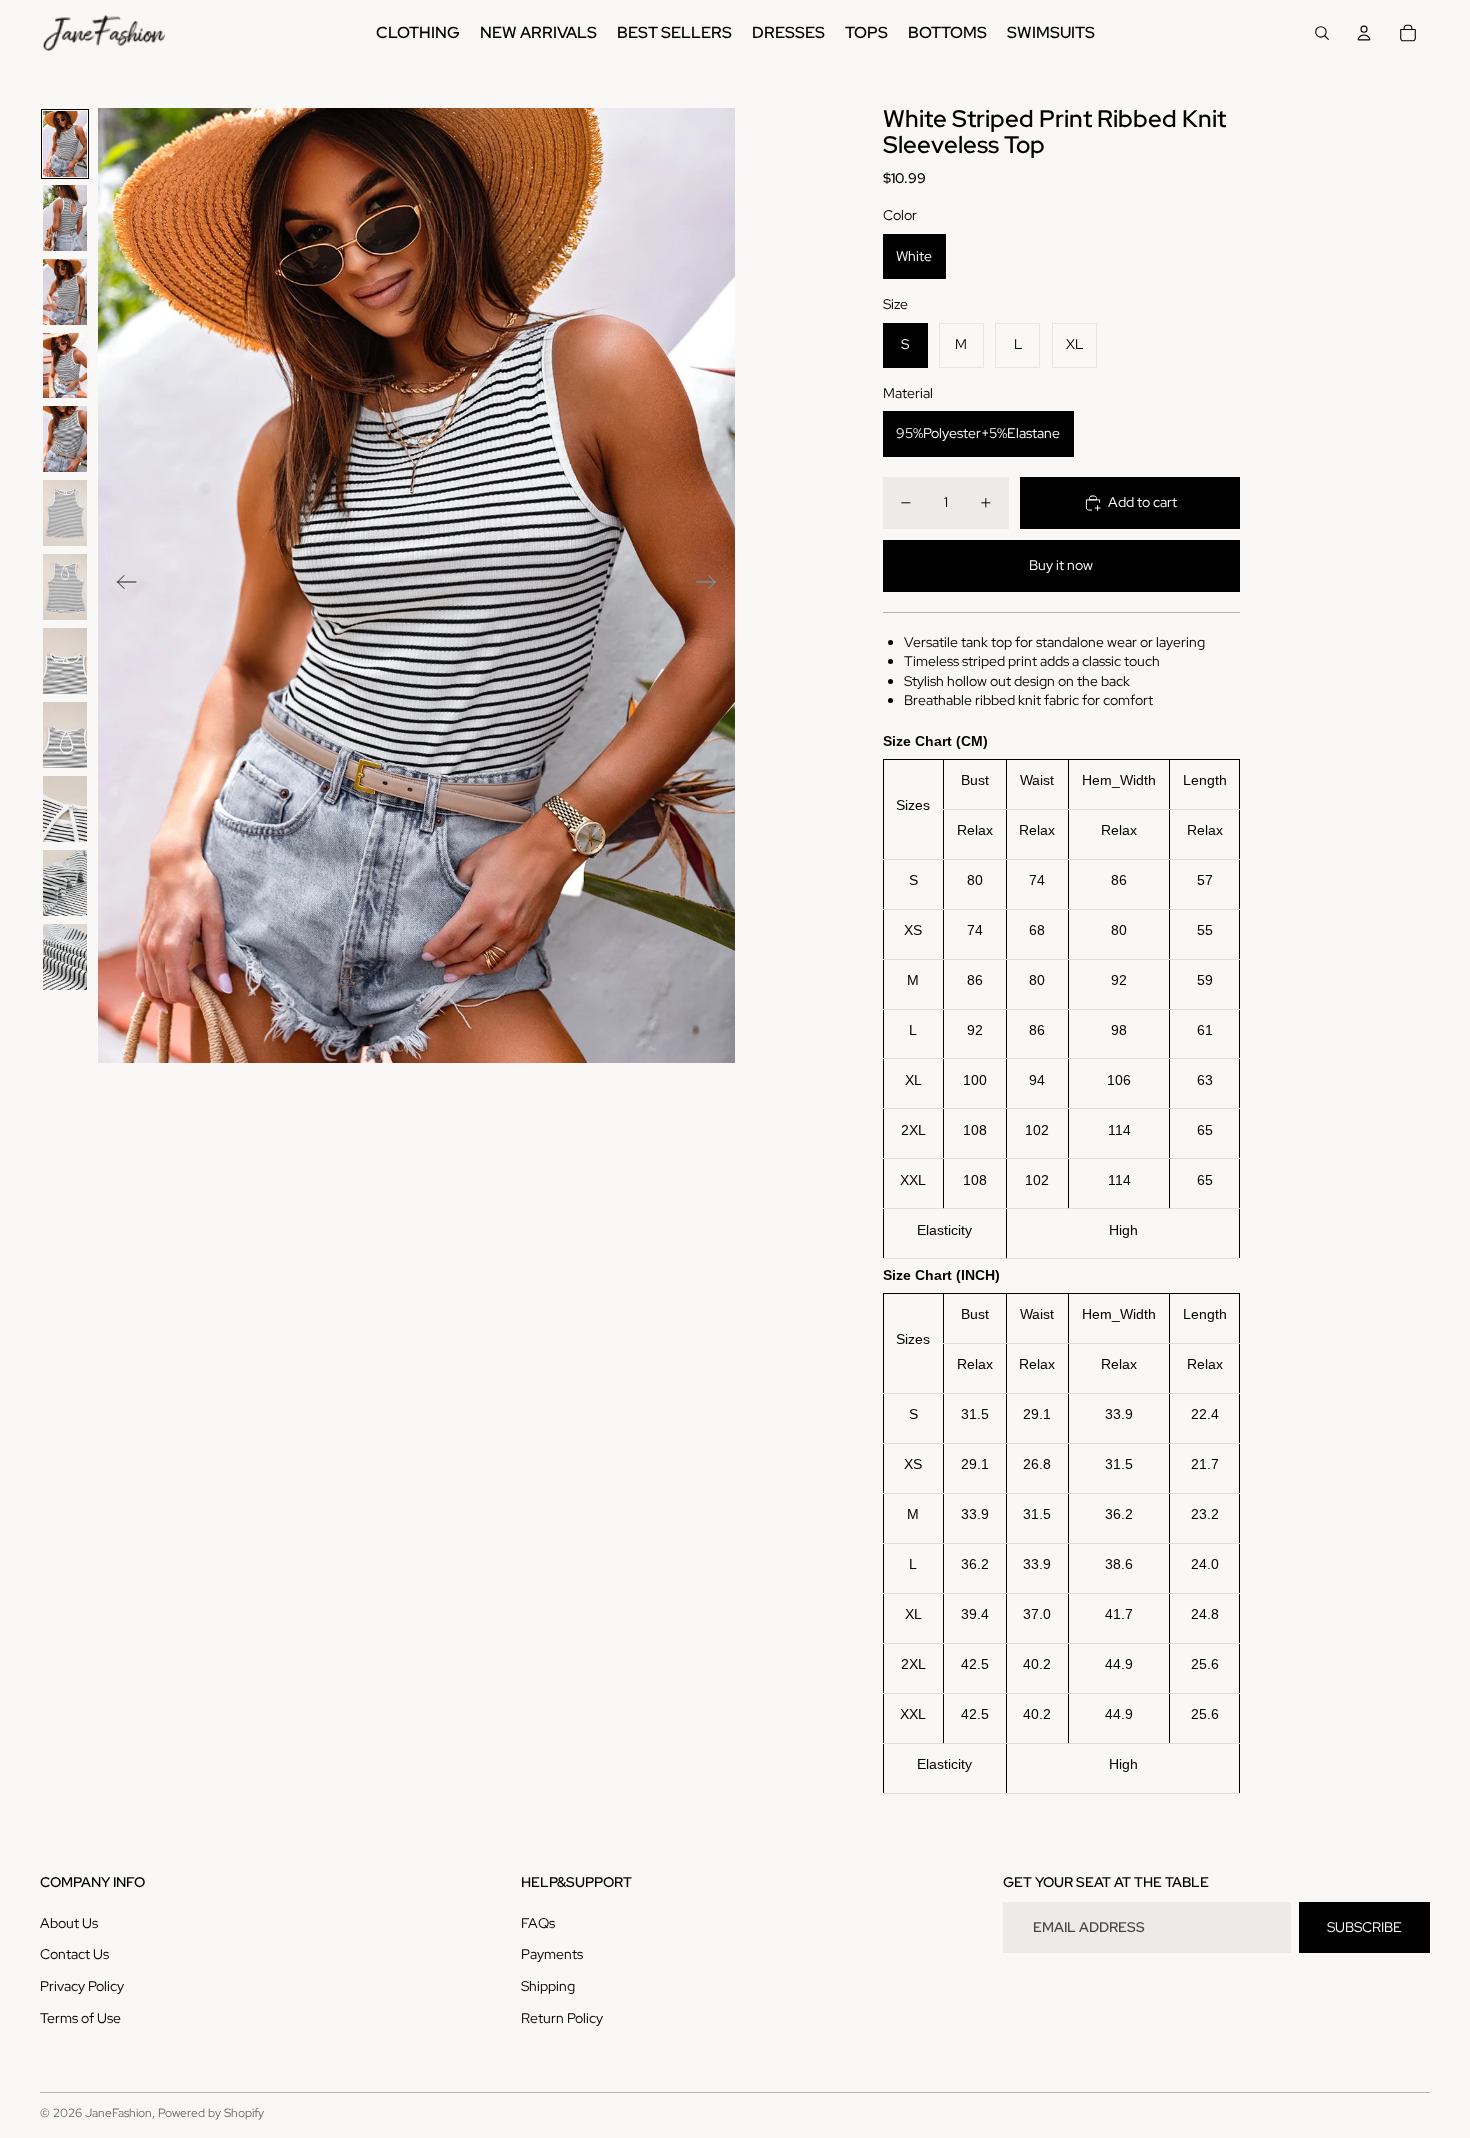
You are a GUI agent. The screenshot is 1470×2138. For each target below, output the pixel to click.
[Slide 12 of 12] (65, 957)
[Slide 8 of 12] (65, 661)
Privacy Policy (82, 1986)
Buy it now (1061, 565)
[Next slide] (712, 585)
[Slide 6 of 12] (65, 513)
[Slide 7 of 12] (65, 587)
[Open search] (1322, 33)
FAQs (538, 1923)
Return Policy (562, 2018)
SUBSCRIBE (1364, 1927)
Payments (552, 1954)
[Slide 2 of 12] (65, 218)
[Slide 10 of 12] (65, 809)
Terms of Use (80, 2018)
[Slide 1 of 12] (65, 144)
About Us (69, 1923)
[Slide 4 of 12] (65, 366)
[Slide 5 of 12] (65, 439)
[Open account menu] (1364, 33)
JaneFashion (118, 2113)
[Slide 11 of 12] (65, 883)
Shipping (548, 1986)
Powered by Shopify (211, 2113)
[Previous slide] (120, 585)
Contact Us (74, 1954)
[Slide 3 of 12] (65, 292)
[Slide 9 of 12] (65, 735)
